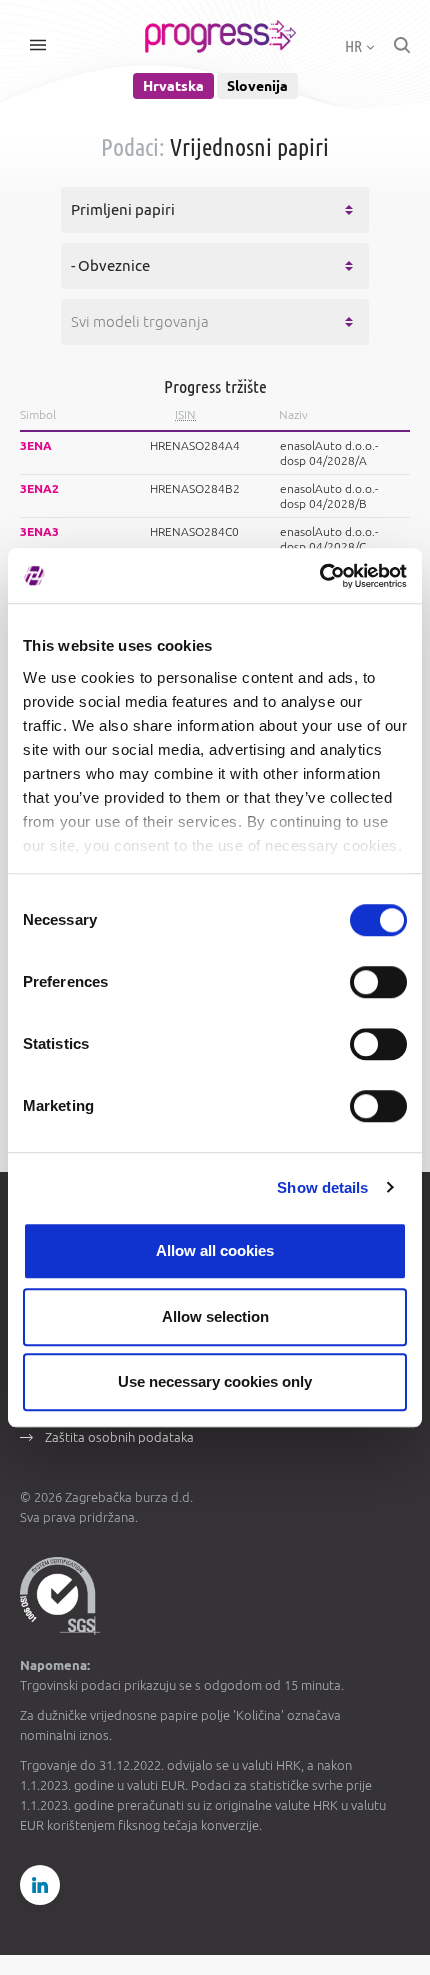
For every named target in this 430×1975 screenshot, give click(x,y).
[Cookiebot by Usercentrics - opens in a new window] (319, 576)
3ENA (36, 445)
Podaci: (133, 147)
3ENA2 (39, 488)
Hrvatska (173, 86)
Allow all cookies (215, 1250)
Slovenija (257, 86)
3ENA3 (39, 531)
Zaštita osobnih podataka (119, 1437)
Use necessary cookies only (215, 1381)
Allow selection (215, 1316)
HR (355, 46)
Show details (322, 1187)
